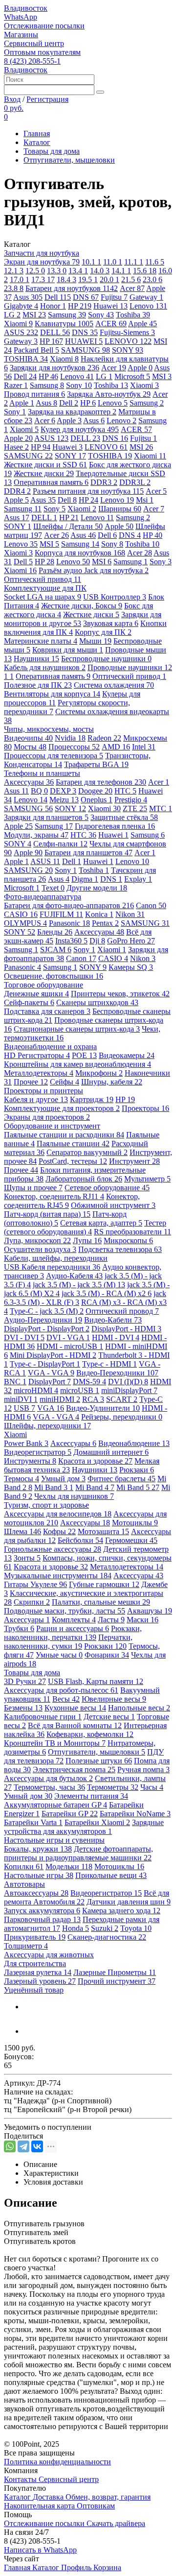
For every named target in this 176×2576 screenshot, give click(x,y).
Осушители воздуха (40, 1249)
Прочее (31, 1082)
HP (80, 306)
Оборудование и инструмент (52, 1126)
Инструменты (30, 1461)
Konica (99, 914)
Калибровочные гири (43, 1717)
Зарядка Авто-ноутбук (109, 394)
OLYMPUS (25, 923)
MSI (34, 315)
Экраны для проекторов (47, 1117)
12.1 (14, 271)
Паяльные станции (73, 1144)
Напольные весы (139, 1708)
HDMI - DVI (116, 1337)
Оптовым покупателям (42, 52)
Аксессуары (29, 782)
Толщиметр (26, 1946)
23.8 (14, 288)
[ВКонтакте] (37, 2146)
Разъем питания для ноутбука (88, 491)
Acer (132, 288)
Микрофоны (99, 1073)
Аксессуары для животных (49, 1955)
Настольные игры (39, 1875)
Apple (143, 324)
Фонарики (107, 1655)
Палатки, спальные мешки (101, 1602)
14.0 (100, 271)
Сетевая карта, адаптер (101, 1223)
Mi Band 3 (54, 1487)
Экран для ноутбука (42, 262)
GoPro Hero (131, 941)
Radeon (104, 738)
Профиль (77, 2567)
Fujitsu (114, 297)
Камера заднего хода (121, 1911)
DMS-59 (89, 1382)
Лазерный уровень (40, 1981)
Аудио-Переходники (43, 1320)
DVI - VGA (68, 1337)
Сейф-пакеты (29, 1002)
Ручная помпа (143, 1769)
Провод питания (34, 394)
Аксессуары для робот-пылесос (61, 1690)
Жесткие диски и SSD (45, 465)
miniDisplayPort (129, 1390)
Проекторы (145, 1108)
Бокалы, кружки (38, 1849)
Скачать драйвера (116, 2523)
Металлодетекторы (39, 1073)
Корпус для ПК (103, 632)
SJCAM (56, 950)
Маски (143, 1620)
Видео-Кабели (113, 1320)
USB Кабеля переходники (52, 1267)
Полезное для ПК (38, 685)
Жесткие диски (44, 473)
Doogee (95, 791)
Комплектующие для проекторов (62, 1108)
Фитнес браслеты (121, 1479)
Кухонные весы (75, 1708)
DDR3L (135, 482)
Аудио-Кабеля (74, 1276)
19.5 (88, 279)
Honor (53, 306)
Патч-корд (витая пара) (47, 1214)
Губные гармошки (104, 1584)
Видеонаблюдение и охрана (50, 1047)
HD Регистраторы (37, 1055)
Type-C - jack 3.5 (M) (47, 1311)
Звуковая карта (111, 623)
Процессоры (74, 747)
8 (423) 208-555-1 (32, 61)
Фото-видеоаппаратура (43, 897)
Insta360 (71, 941)
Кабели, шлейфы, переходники (56, 1258)
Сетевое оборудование (107, 1188)
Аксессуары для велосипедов (58, 1514)
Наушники (36, 659)
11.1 (134, 262)
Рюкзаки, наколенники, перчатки (73, 1633)
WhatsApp (21, 17)
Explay (138, 879)
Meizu (64, 800)
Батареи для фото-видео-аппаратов (69, 905)
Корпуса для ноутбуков (80, 553)
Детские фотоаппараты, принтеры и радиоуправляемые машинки (78, 1853)
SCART (122, 1399)
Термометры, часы (49, 1787)
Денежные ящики (36, 994)
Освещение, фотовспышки (54, 976)
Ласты (111, 1620)
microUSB (80, 1390)
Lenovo (148, 306)
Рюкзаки (137, 1470)
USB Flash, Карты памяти (96, 1681)
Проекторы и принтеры (44, 1091)
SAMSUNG (86, 350)
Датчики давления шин (129, 1902)
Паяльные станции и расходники (64, 1135)
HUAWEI (84, 341)
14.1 (121, 271)
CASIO (21, 914)
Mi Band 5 (138, 1487)
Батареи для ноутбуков (72, 288)
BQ (39, 791)
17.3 (43, 279)
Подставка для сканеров (47, 1011)
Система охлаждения (114, 685)
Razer (16, 385)
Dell (58, 297)
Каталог (37, 142)
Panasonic (69, 923)
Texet (53, 888)
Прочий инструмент (117, 1981)
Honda (76, 1928)
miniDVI (21, 1399)
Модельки (69, 1866)
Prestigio (131, 800)
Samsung (67, 315)
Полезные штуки (99, 1761)
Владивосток (26, 8)
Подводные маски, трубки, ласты (65, 1611)
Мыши (95, 641)
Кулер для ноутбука (80, 429)
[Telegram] (23, 2146)
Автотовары (24, 1884)
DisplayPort (50, 1382)
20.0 (110, 279)
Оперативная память (51, 482)
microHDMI (36, 1390)
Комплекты (74, 1620)
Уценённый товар (34, 1990)
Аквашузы (150, 1611)
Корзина (107, 2567)
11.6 (155, 262)
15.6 (145, 271)
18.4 (66, 279)
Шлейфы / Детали (68, 526)
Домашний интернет (111, 1452)
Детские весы (109, 1717)
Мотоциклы (135, 1523)
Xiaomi (18, 324)
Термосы (22, 1479)
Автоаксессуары (36, 1893)
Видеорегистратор (38, 1452)
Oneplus (97, 800)
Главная (37, 133)
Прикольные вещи (111, 1875)
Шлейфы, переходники (47, 1426)
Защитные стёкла (124, 817)
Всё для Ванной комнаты (75, 1725)
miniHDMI (60, 1399)
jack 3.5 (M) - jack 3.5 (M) (79, 1285)
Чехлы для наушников (74, 1496)
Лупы (87, 1240)
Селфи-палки (60, 844)
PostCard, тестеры (73, 1161)
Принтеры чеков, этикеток (120, 994)
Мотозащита (103, 1531)
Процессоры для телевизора (54, 756)
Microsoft (132, 376)
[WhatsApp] (10, 2146)
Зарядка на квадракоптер (72, 412)
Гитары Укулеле (35, 1584)
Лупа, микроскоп (37, 1240)
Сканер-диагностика (107, 1937)
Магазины (21, 35)
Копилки (24, 1866)
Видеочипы (28, 738)
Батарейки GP (70, 1814)
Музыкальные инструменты (58, 1576)
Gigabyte (21, 306)
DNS (86, 297)
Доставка (49, 2497)
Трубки (19, 1628)
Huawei (110, 306)
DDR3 (104, 482)
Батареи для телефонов (101, 782)
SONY (128, 350)
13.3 (57, 271)
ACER (111, 324)
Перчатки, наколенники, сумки (68, 1642)
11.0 (113, 262)
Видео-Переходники (117, 1373)
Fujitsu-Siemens (127, 332)
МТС (161, 808)
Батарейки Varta (33, 1822)
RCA (93, 1399)
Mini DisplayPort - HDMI (53, 1355)
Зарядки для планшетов (46, 817)
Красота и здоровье (95, 1461)
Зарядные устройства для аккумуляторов (84, 1827)
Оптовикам (96, 2506)
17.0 (20, 279)
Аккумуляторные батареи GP (55, 1805)
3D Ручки (25, 1681)
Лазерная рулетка (38, 1972)
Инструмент (134, 1161)
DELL (55, 332)
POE (84, 1055)
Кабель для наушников (45, 667)
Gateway (146, 297)
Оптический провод (122, 1311)
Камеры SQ (131, 967)
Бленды (55, 932)
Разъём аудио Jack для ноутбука (94, 570)
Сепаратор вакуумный (87, 1152)
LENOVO (128, 341)
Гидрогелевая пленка (115, 826)
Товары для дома (52, 151)
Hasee (16, 447)
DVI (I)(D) (128, 1382)
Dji (97, 941)
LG (12, 315)
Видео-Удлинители (103, 1408)
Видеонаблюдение (134, 1443)
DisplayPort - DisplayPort (47, 1329)
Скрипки (32, 1602)
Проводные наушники (130, 667)
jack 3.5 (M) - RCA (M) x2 (107, 1293)
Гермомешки (131, 1540)
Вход (12, 99)
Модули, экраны (36, 835)
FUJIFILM (61, 914)
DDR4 (17, 491)
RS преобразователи (132, 1232)
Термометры (113, 1787)
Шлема (22, 1531)
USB (24, 1408)
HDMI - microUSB (70, 1346)
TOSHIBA (26, 359)
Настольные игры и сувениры (54, 1840)
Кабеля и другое (36, 1099)
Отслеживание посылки (44, 26)
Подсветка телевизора (120, 1249)
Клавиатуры (64, 324)
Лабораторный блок (84, 1179)
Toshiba (133, 315)
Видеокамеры (127, 1055)
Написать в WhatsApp (40, 2550)
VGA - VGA (51, 1373)
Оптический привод (43, 579)
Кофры (59, 1531)
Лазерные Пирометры (115, 1972)
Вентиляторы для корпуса (52, 694)
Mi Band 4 (95, 1487)
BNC (15, 1382)
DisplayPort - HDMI (126, 1329)
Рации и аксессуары (73, 1628)
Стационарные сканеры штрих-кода (77, 1029)
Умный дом (63, 1479)
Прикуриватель (35, 1937)
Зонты (27, 1558)
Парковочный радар (42, 1919)
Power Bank (26, 1443)
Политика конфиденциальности (57, 2462)
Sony (101, 315)
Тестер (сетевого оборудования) (85, 1227)
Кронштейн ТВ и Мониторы (55, 1743)
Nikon (130, 914)
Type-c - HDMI (110, 1364)
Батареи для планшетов (88, 853)
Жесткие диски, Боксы (82, 606)
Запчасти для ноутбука (42, 253)
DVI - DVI (24, 1337)
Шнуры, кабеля (112, 1082)
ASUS (21, 332)
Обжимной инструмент (113, 1205)
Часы (152, 1787)
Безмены (23, 1708)
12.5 (35, 271)
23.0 (153, 279)
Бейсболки (80, 1540)
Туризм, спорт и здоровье (46, 1505)
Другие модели (97, 888)
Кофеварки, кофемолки (90, 1734)
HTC (125, 791)
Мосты (30, 747)
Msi (145, 500)
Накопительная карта (40, 2506)
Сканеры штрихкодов (97, 1002)
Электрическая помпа (74, 1769)
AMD (116, 747)
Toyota (136, 1928)
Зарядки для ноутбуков (55, 368)
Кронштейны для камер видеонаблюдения (77, 1064)
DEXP (63, 791)
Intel (144, 747)
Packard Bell (36, 350)
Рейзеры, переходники (122, 1417)
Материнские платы (41, 641)
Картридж (92, 1099)
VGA (51, 1408)
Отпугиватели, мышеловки (69, 160)
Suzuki (105, 1928)
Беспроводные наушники (106, 659)
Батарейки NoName (135, 1814)
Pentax (105, 923)
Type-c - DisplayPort (45, 1364)
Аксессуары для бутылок (48, 1778)
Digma (85, 879)
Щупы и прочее (33, 1188)
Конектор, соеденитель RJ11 (54, 1196)
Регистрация (47, 99)
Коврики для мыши (68, 650)
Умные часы (59, 1655)
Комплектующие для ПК (45, 588)
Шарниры (120, 509)
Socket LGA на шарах (43, 597)
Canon (151, 905)
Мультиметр (147, 1179)
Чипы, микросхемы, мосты (49, 729)
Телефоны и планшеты (42, 773)
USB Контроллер (115, 597)
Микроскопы (128, 1240)
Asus (28, 297)
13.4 (78, 271)
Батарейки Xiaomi (97, 1822)
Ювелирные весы (114, 1699)
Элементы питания (91, 1796)
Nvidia (70, 738)
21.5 (131, 279)
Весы (66, 1699)
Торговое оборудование (44, 985)
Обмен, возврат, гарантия (108, 2497)
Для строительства (35, 1963)
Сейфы (65, 1082)
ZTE (135, 808)
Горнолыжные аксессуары (53, 1549)
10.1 (91, 262)
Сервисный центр (34, 43)
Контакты (21, 2479)
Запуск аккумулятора (42, 1911)
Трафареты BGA (96, 764)
